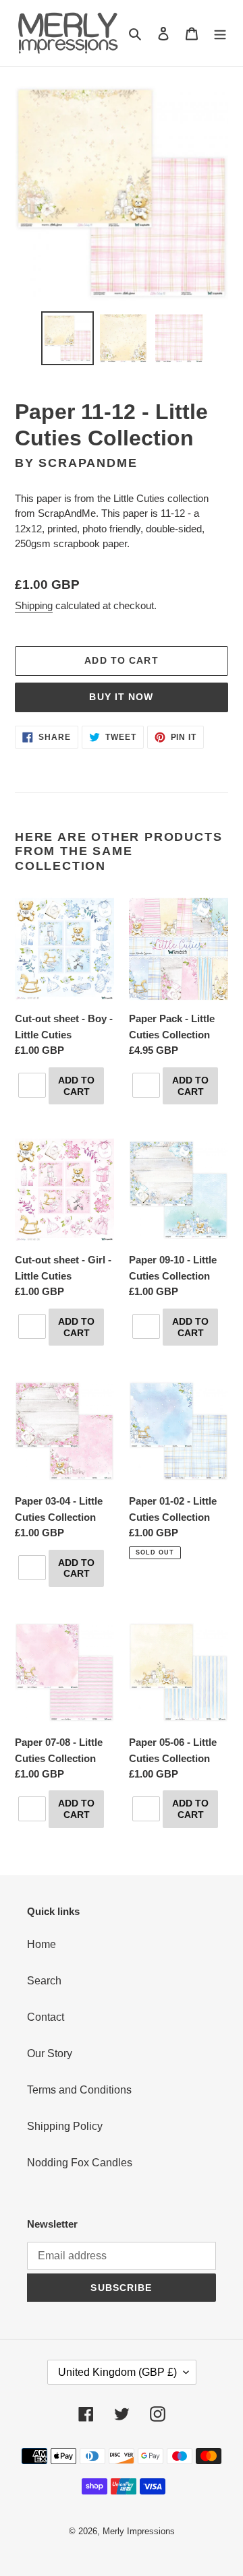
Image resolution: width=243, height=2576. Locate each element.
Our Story (50, 2053)
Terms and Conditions (79, 2090)
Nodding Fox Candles (80, 2163)
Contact (46, 2017)
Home (42, 1944)
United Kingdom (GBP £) (117, 2372)
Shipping (34, 605)
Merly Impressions (139, 2531)
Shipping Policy (65, 2126)
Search (44, 1981)
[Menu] (220, 33)
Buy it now (121, 697)
